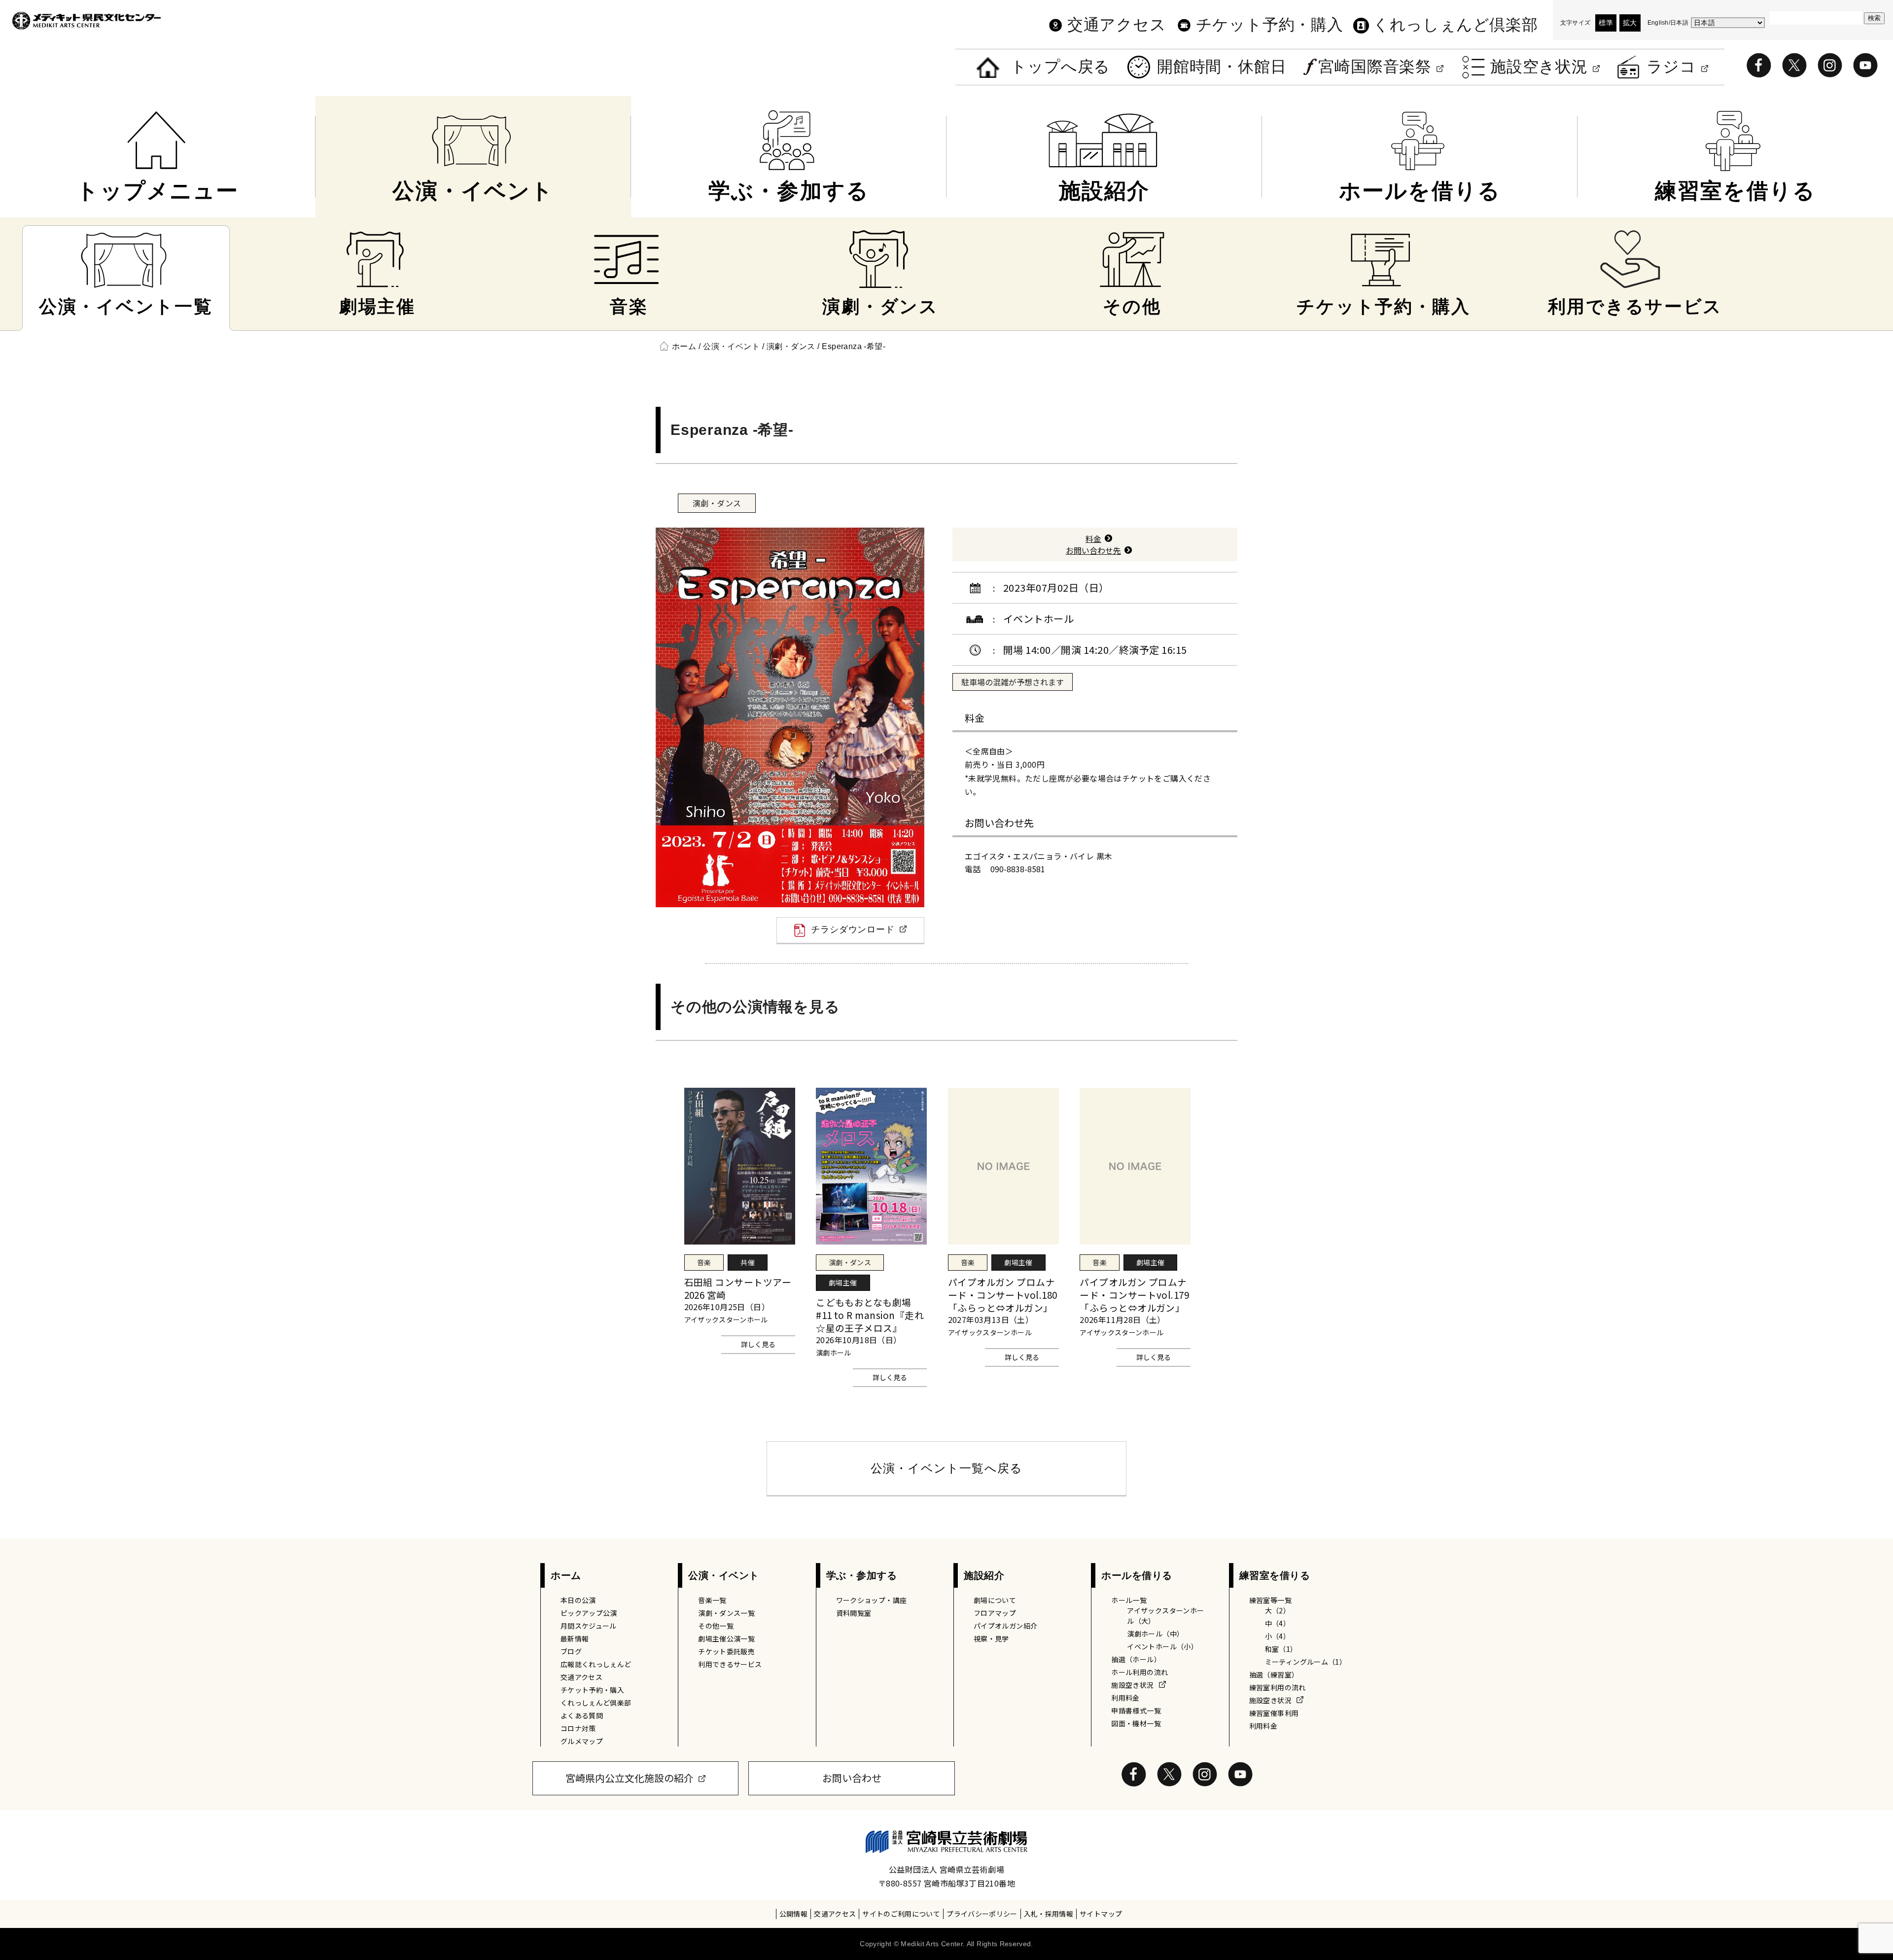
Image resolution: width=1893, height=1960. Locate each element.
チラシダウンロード (853, 929)
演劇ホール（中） (1155, 1634)
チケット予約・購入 (1270, 25)
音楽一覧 (712, 1600)
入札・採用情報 (1049, 1914)
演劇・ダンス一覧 (726, 1613)
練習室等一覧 (1270, 1600)
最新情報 (575, 1639)
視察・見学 (991, 1639)
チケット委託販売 (726, 1651)
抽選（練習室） (1274, 1675)
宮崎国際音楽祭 (1375, 67)
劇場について (995, 1600)
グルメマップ (582, 1741)
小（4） (1278, 1636)
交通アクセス (1117, 25)
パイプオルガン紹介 (1005, 1626)
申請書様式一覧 (1136, 1711)
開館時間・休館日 (1222, 67)
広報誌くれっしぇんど (596, 1664)
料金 (1093, 538)
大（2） (1278, 1610)
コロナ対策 (578, 1728)
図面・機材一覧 (1136, 1723)
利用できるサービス (730, 1664)
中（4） (1278, 1623)
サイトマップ (1101, 1914)
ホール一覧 (1129, 1600)
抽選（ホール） (1136, 1659)
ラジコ (1671, 67)
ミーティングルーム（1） (1306, 1662)
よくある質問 (582, 1715)
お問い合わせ (852, 1778)
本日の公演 (578, 1600)
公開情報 (793, 1914)
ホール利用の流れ (1139, 1672)
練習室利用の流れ (1278, 1687)
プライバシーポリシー (982, 1914)
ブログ (571, 1651)
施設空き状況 (1539, 67)
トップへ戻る (1060, 67)
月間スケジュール (589, 1626)
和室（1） (1281, 1649)
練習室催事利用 (1274, 1713)
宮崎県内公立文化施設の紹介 (630, 1778)
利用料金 (1125, 1698)
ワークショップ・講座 (872, 1600)
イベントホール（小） (1162, 1646)
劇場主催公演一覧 (726, 1639)
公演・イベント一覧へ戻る (946, 1468)
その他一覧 (716, 1626)
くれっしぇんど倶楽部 (1455, 25)
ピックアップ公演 (589, 1613)
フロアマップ (995, 1613)
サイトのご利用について (901, 1914)
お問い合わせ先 (1093, 550)
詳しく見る (758, 1344)
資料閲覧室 (854, 1613)
